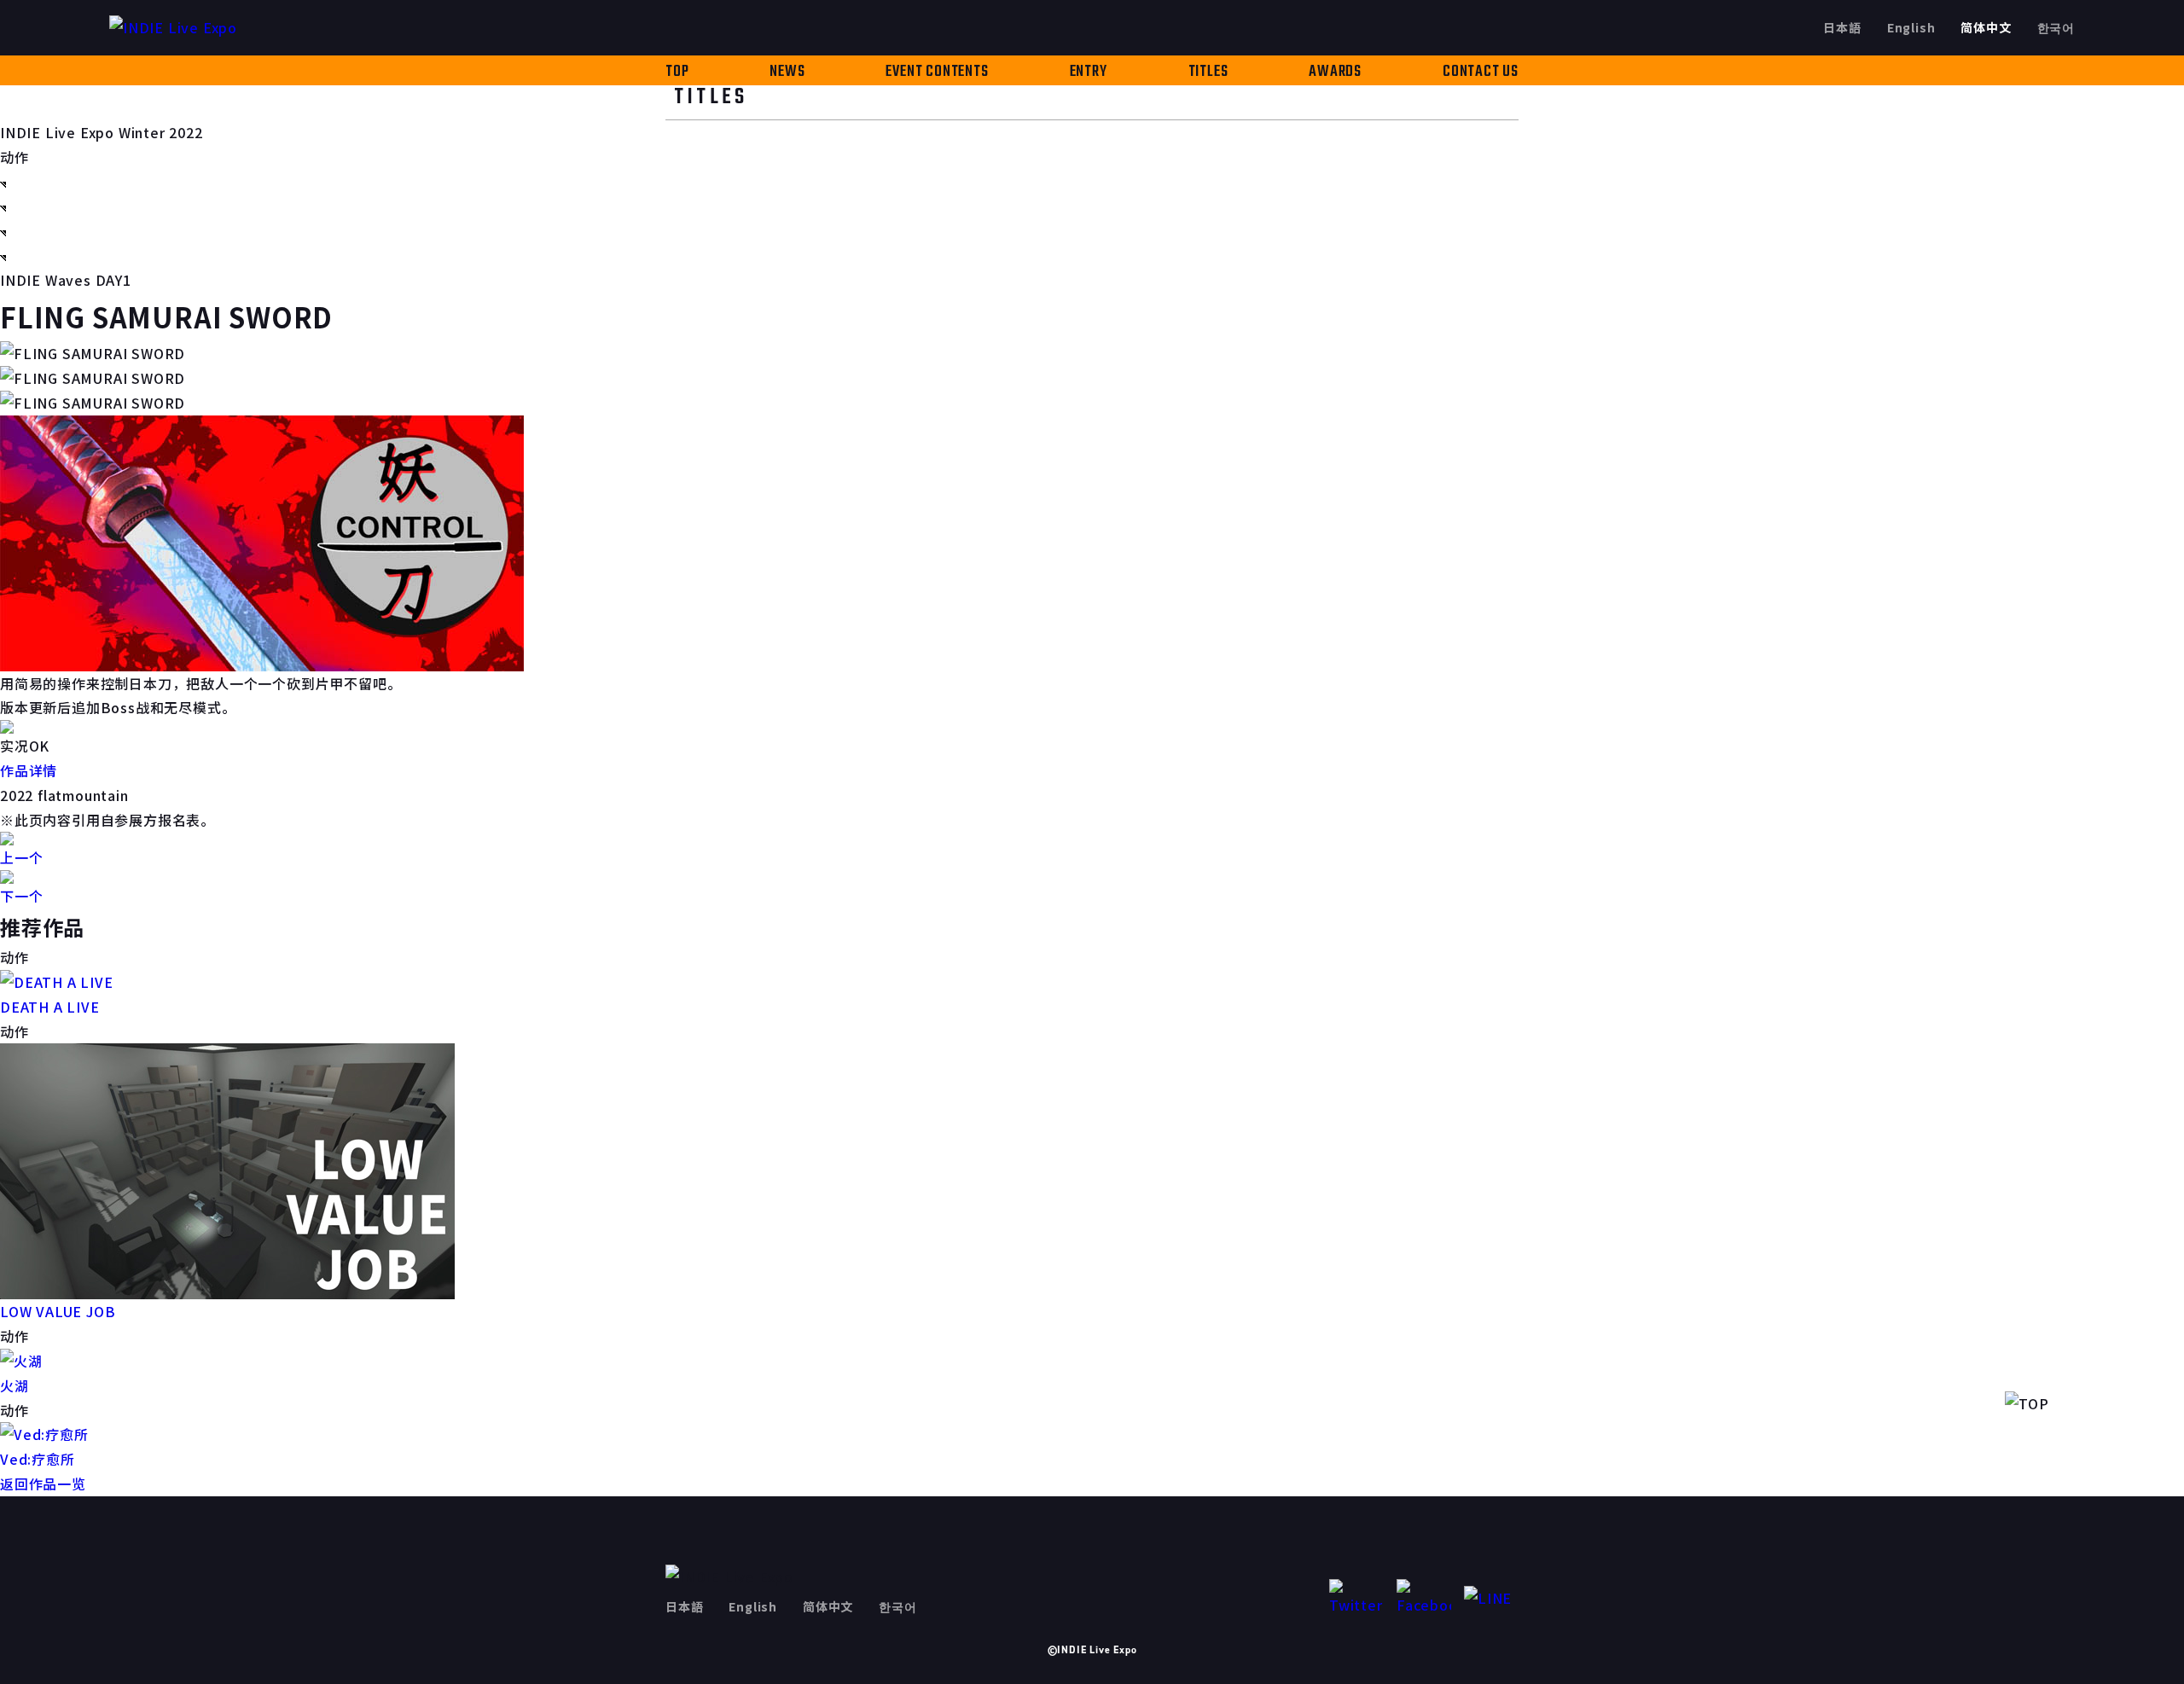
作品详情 (29, 770)
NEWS (787, 72)
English (1911, 27)
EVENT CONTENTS (937, 72)
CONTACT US (1481, 72)
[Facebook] (1424, 1598)
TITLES (1208, 72)
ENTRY (1089, 72)
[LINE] (1491, 1598)
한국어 (2056, 27)
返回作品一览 (43, 1484)
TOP (677, 72)
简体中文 (1986, 27)
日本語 (1842, 27)
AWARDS (1335, 72)
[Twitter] (1356, 1598)
